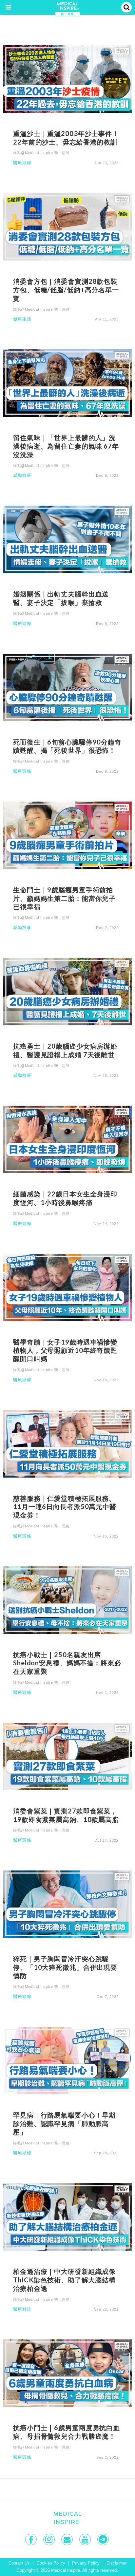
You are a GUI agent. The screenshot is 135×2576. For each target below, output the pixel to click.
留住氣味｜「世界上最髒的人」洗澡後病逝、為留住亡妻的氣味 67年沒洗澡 (66, 446)
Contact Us (19, 2563)
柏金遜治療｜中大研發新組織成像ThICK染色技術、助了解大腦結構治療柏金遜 (64, 2280)
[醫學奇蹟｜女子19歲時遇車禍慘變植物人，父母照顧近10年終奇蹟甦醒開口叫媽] (67, 1287)
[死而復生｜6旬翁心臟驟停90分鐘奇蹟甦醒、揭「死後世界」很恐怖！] (67, 687)
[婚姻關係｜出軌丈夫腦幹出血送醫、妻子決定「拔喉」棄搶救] (67, 539)
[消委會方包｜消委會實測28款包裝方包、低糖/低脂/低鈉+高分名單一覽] (67, 226)
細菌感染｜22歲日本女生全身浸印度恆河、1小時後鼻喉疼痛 (65, 1198)
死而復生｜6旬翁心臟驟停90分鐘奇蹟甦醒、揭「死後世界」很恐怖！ (67, 746)
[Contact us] (68, 2539)
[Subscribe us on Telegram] (104, 2539)
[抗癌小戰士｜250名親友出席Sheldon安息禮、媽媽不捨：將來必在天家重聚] (67, 1600)
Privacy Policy (86, 2563)
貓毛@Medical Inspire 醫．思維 (41, 153)
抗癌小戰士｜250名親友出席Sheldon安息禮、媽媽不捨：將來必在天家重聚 (67, 1663)
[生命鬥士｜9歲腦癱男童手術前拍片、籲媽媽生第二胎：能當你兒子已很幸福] (67, 835)
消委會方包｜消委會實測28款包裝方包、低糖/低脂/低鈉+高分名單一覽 (66, 290)
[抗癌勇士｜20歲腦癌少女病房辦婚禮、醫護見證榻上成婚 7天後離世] (67, 991)
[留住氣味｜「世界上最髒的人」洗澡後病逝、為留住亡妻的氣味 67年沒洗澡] (67, 383)
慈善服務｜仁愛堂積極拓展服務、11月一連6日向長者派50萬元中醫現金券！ (65, 1507)
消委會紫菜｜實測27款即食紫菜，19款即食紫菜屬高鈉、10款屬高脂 (66, 1815)
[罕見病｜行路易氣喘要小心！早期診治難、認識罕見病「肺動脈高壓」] (67, 2060)
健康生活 (22, 319)
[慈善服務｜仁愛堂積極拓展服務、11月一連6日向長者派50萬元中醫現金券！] (67, 1443)
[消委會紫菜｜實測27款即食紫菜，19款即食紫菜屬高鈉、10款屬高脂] (67, 1756)
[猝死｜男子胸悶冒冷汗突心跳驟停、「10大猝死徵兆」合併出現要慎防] (67, 1904)
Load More (67, 2489)
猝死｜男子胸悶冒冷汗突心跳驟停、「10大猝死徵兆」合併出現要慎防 (65, 1967)
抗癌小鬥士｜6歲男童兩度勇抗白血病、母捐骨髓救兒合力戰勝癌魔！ (67, 2432)
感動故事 (22, 476)
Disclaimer (116, 2563)
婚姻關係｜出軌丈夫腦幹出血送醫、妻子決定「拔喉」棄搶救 (61, 598)
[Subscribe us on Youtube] (86, 2539)
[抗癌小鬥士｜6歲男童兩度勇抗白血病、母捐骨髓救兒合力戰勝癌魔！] (67, 2373)
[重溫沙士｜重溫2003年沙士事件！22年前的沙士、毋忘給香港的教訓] (67, 78)
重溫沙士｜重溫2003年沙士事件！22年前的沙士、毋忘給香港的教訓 (66, 138)
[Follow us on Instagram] (50, 2539)
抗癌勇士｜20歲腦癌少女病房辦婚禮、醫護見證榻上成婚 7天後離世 (65, 1050)
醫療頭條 (22, 163)
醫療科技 (22, 2309)
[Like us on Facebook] (32, 2539)
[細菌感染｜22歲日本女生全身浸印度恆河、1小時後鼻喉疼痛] (67, 1139)
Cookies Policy (51, 2563)
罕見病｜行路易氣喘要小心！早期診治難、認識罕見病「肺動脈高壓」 (64, 2123)
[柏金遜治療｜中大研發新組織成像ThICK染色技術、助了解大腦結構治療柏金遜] (67, 2217)
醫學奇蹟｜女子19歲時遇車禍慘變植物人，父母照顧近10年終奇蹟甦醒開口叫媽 (65, 1350)
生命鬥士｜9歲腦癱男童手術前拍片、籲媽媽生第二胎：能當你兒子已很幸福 (64, 898)
